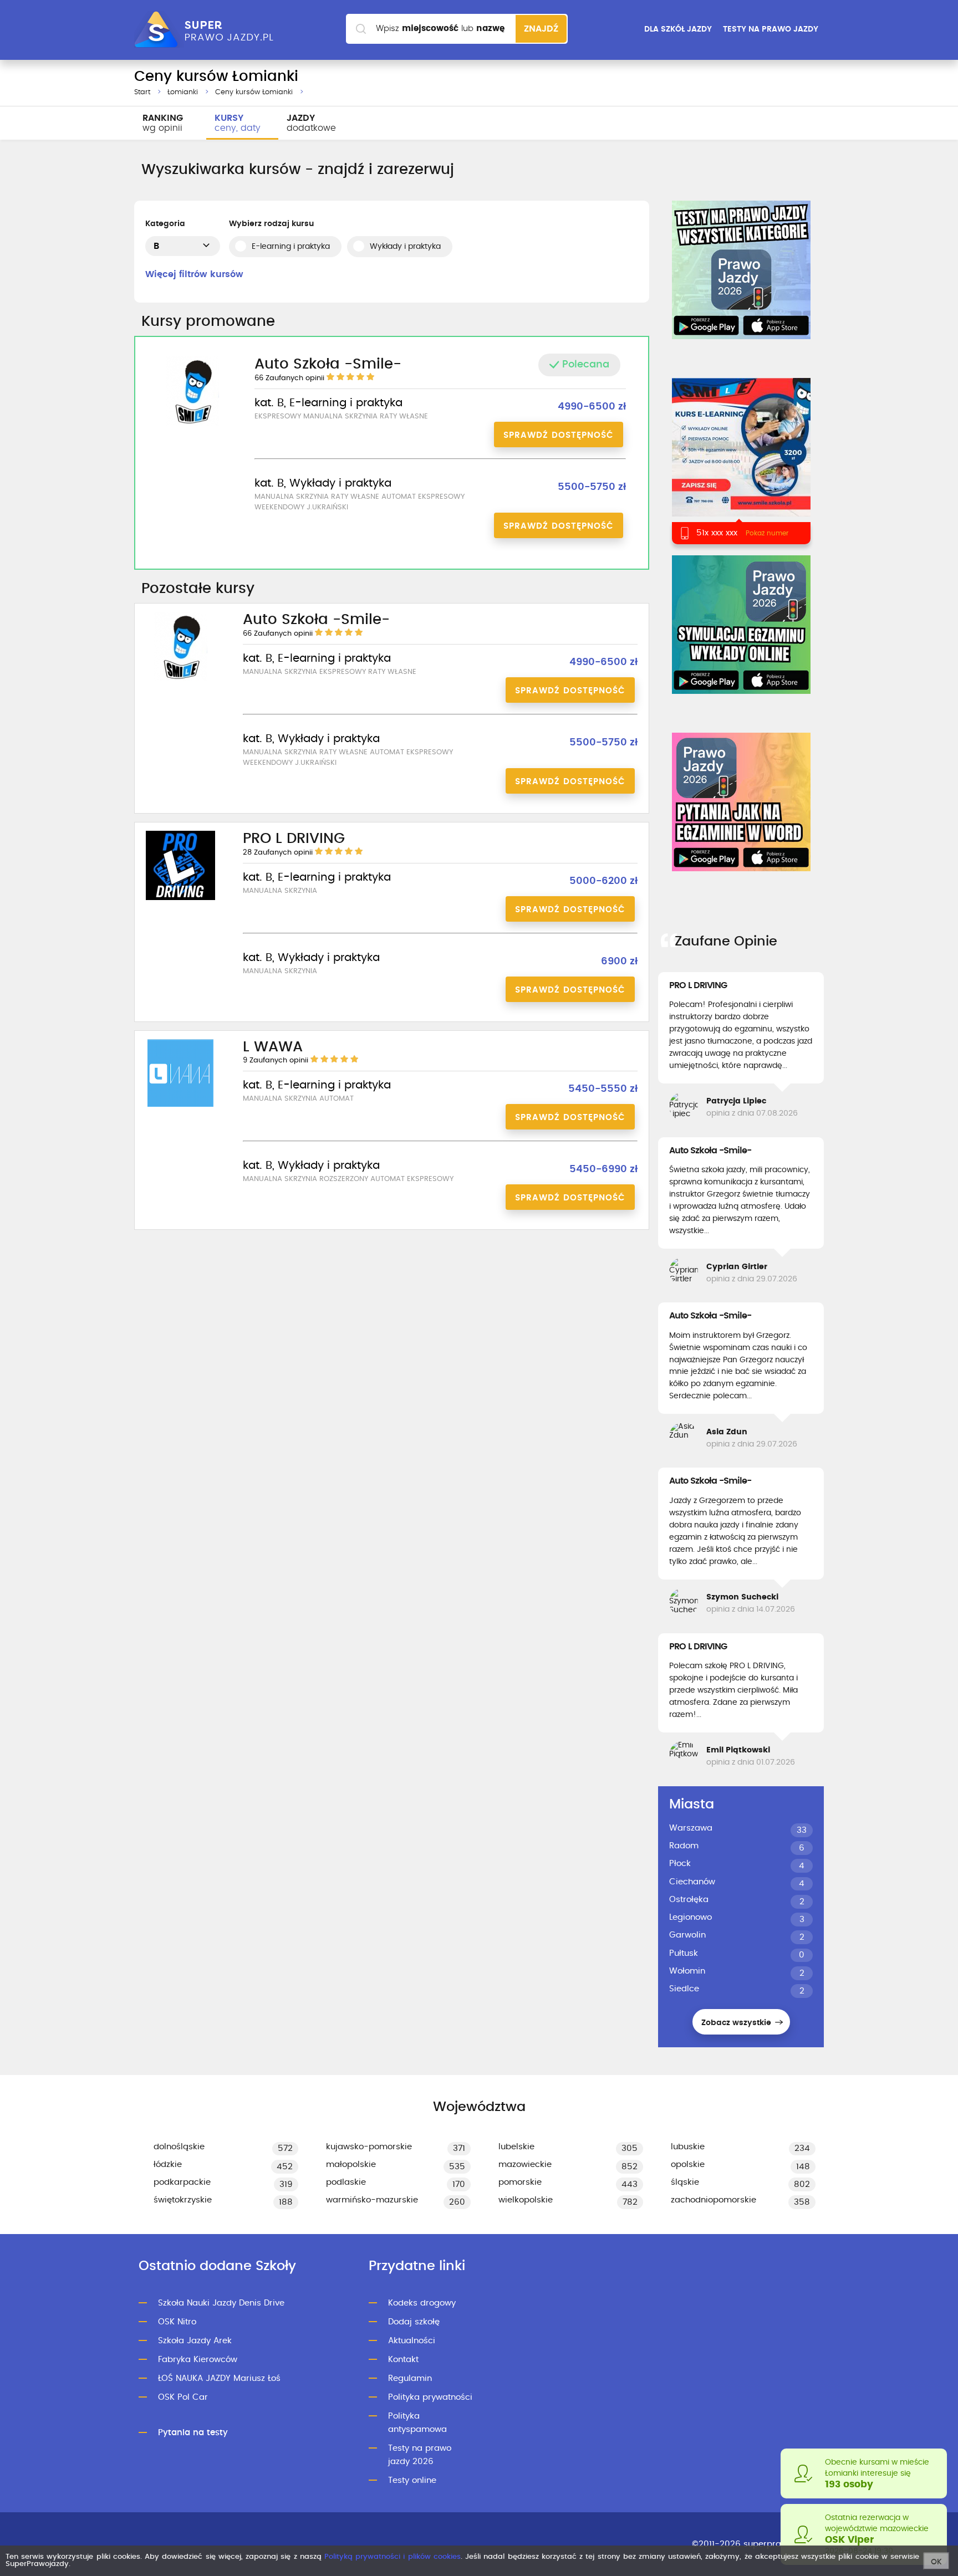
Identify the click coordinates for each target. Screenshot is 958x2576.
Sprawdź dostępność (559, 435)
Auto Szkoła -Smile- (710, 1151)
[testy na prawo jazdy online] (741, 270)
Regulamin (410, 2378)
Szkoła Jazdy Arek (195, 2341)
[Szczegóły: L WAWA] (180, 1105)
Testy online (412, 2480)
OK (936, 2562)
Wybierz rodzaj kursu (271, 224)
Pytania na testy (193, 2433)
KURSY (238, 123)
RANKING (163, 123)
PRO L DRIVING (698, 985)
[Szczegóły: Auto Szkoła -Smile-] (192, 424)
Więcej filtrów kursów (194, 274)
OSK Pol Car (183, 2397)
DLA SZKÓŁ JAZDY (678, 29)
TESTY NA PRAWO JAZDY (771, 29)
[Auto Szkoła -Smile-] (741, 461)
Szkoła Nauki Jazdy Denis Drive (221, 2303)
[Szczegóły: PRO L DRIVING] (180, 898)
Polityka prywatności (430, 2397)
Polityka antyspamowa (417, 2423)
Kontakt (403, 2360)
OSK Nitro (177, 2322)
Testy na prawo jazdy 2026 (420, 2455)
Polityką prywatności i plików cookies (393, 2557)
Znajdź (541, 29)
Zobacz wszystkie (737, 2023)
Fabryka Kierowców (198, 2360)
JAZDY (311, 123)
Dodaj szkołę (414, 2322)
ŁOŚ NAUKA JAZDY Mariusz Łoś (219, 2378)
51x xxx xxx (717, 533)
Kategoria (165, 224)
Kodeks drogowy (422, 2303)
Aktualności (412, 2341)
